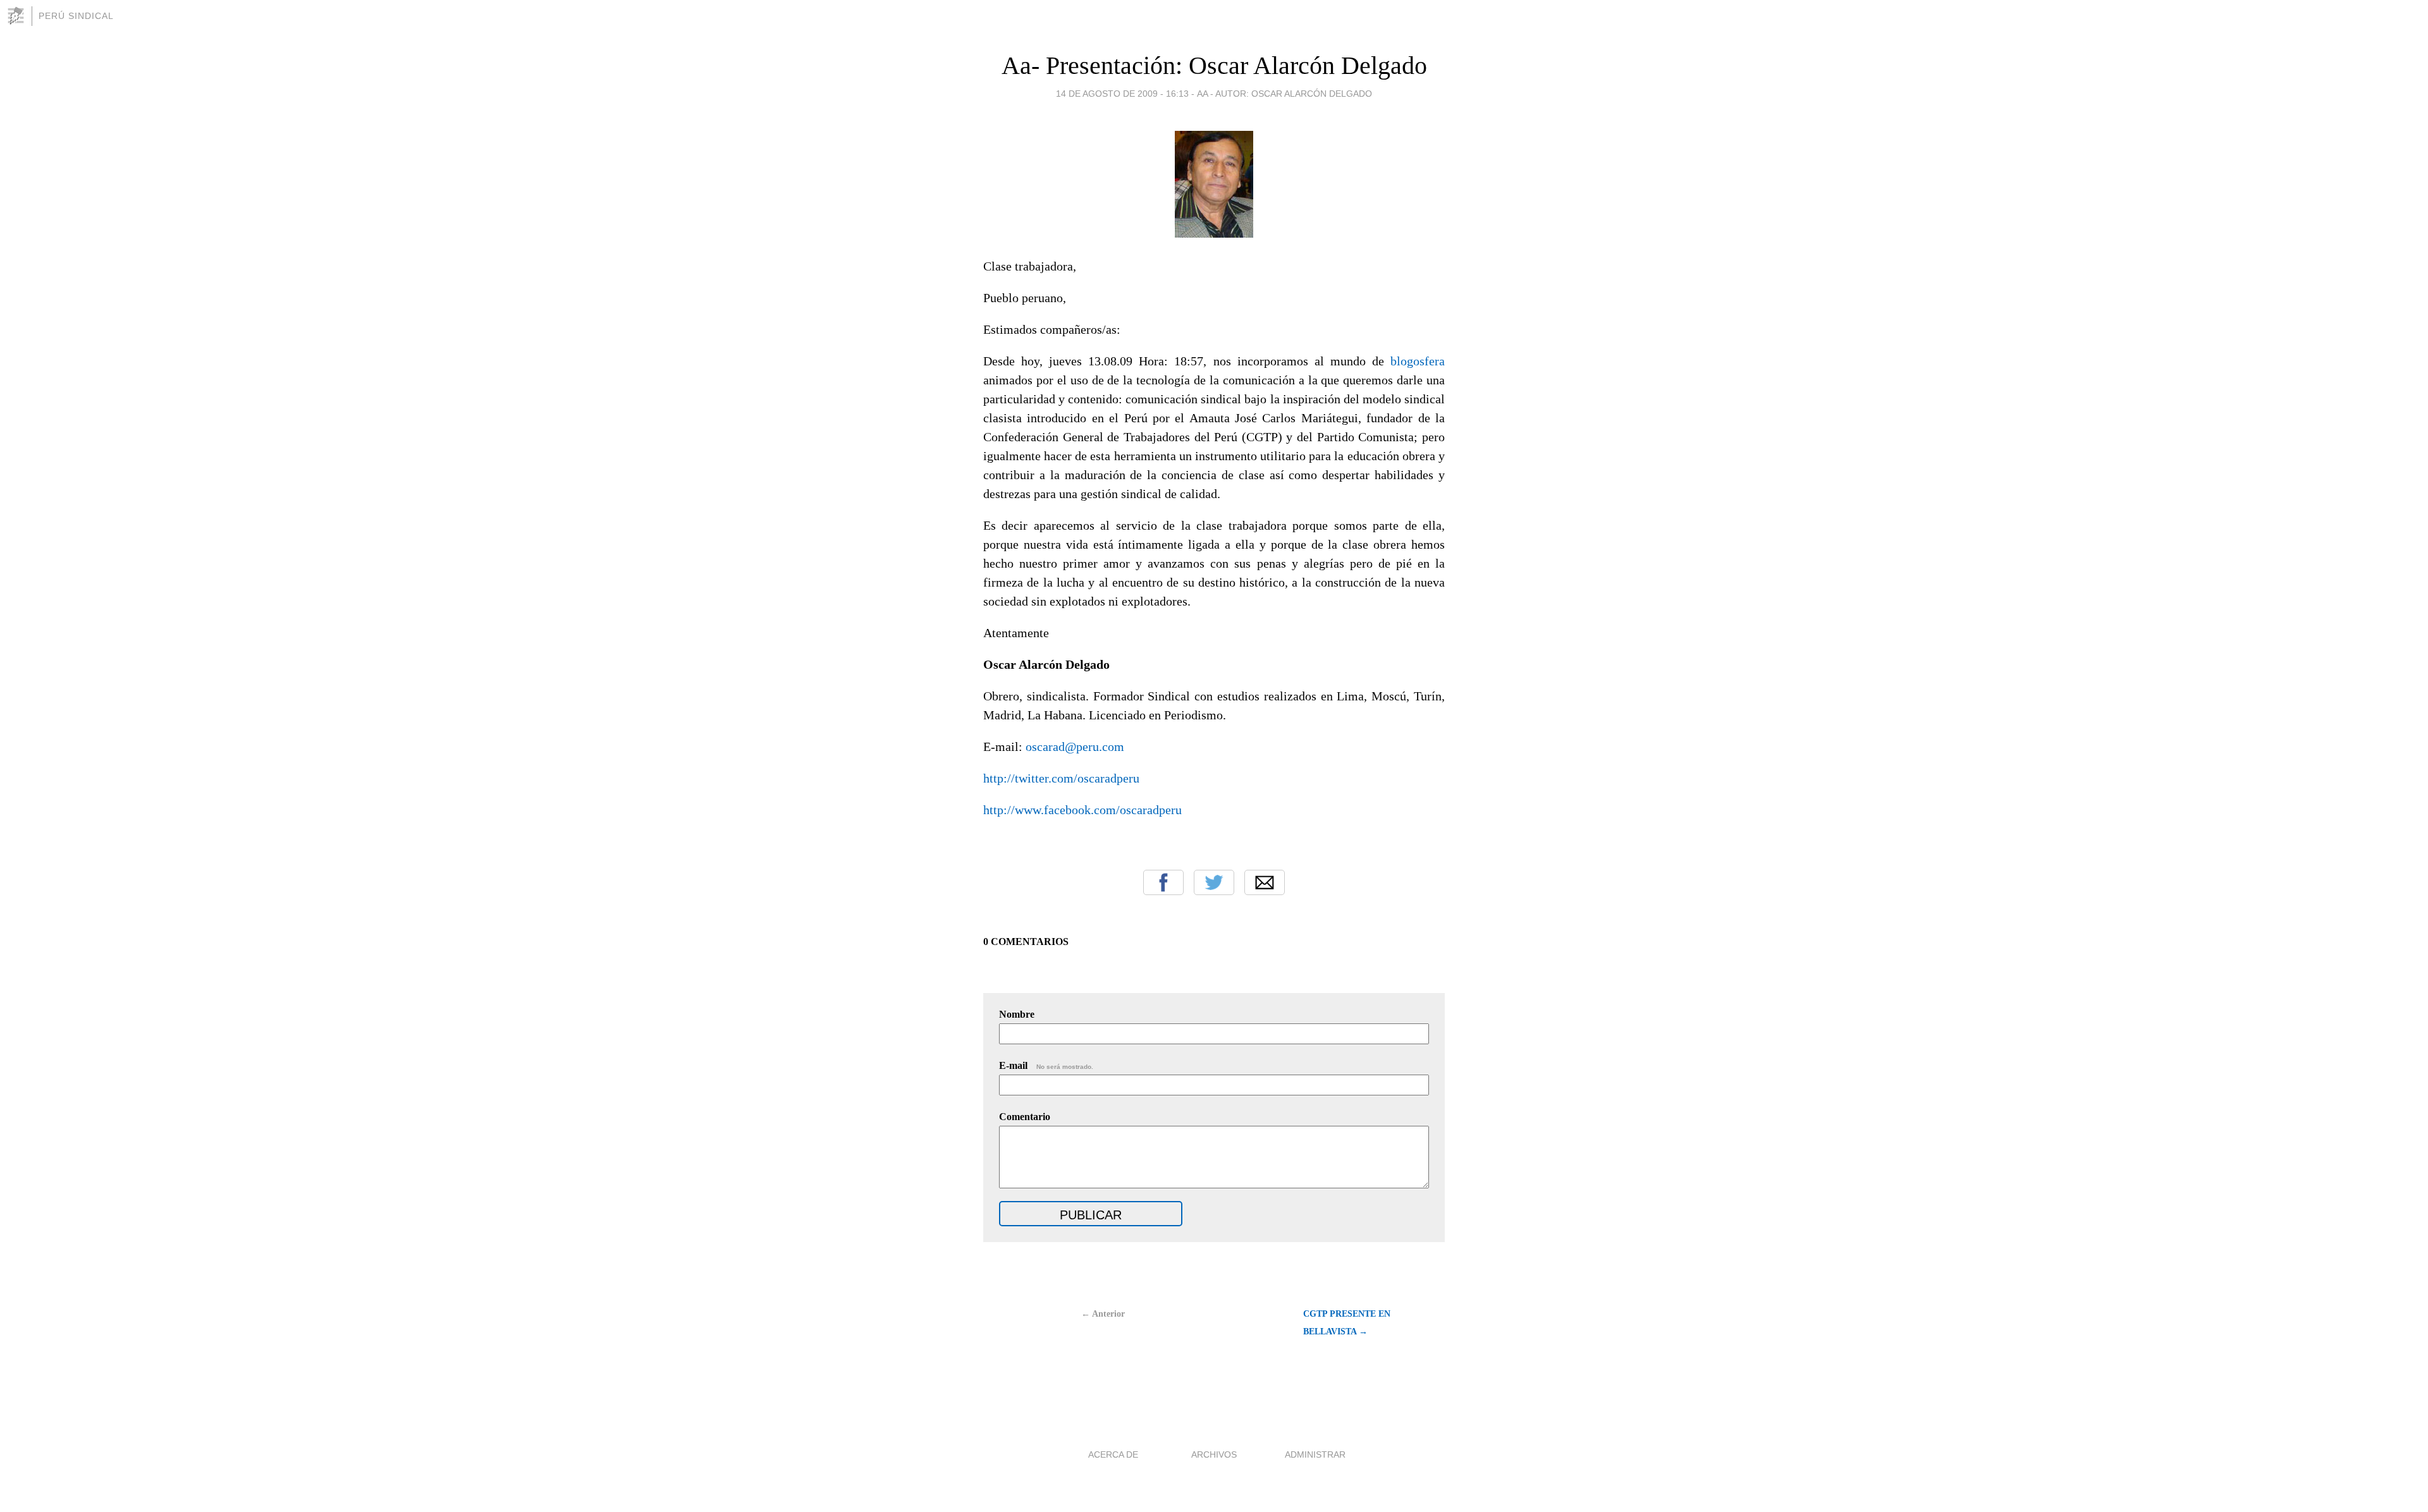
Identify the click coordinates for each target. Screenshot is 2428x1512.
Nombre (1017, 1014)
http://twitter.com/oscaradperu (1061, 778)
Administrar (1315, 1454)
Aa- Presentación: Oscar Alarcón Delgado (1214, 65)
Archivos (1214, 1454)
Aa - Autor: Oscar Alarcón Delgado (1285, 94)
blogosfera (1418, 361)
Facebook (1163, 882)
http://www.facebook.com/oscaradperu (1082, 810)
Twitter (1214, 882)
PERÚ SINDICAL (76, 16)
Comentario (1025, 1117)
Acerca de (1113, 1454)
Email (1265, 882)
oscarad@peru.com (1075, 747)
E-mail (1046, 1065)
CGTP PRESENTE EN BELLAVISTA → (1347, 1323)
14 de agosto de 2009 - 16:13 (1122, 94)
